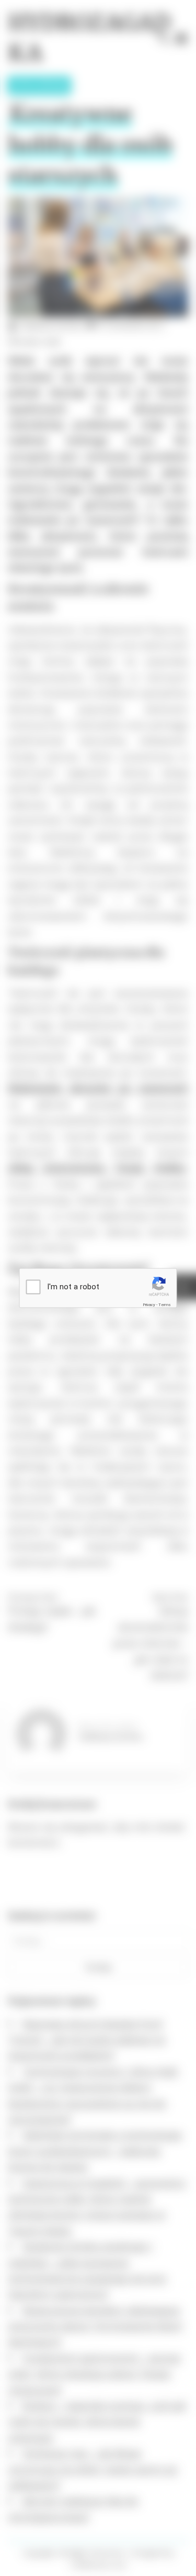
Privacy (149, 1305)
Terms (165, 1305)
